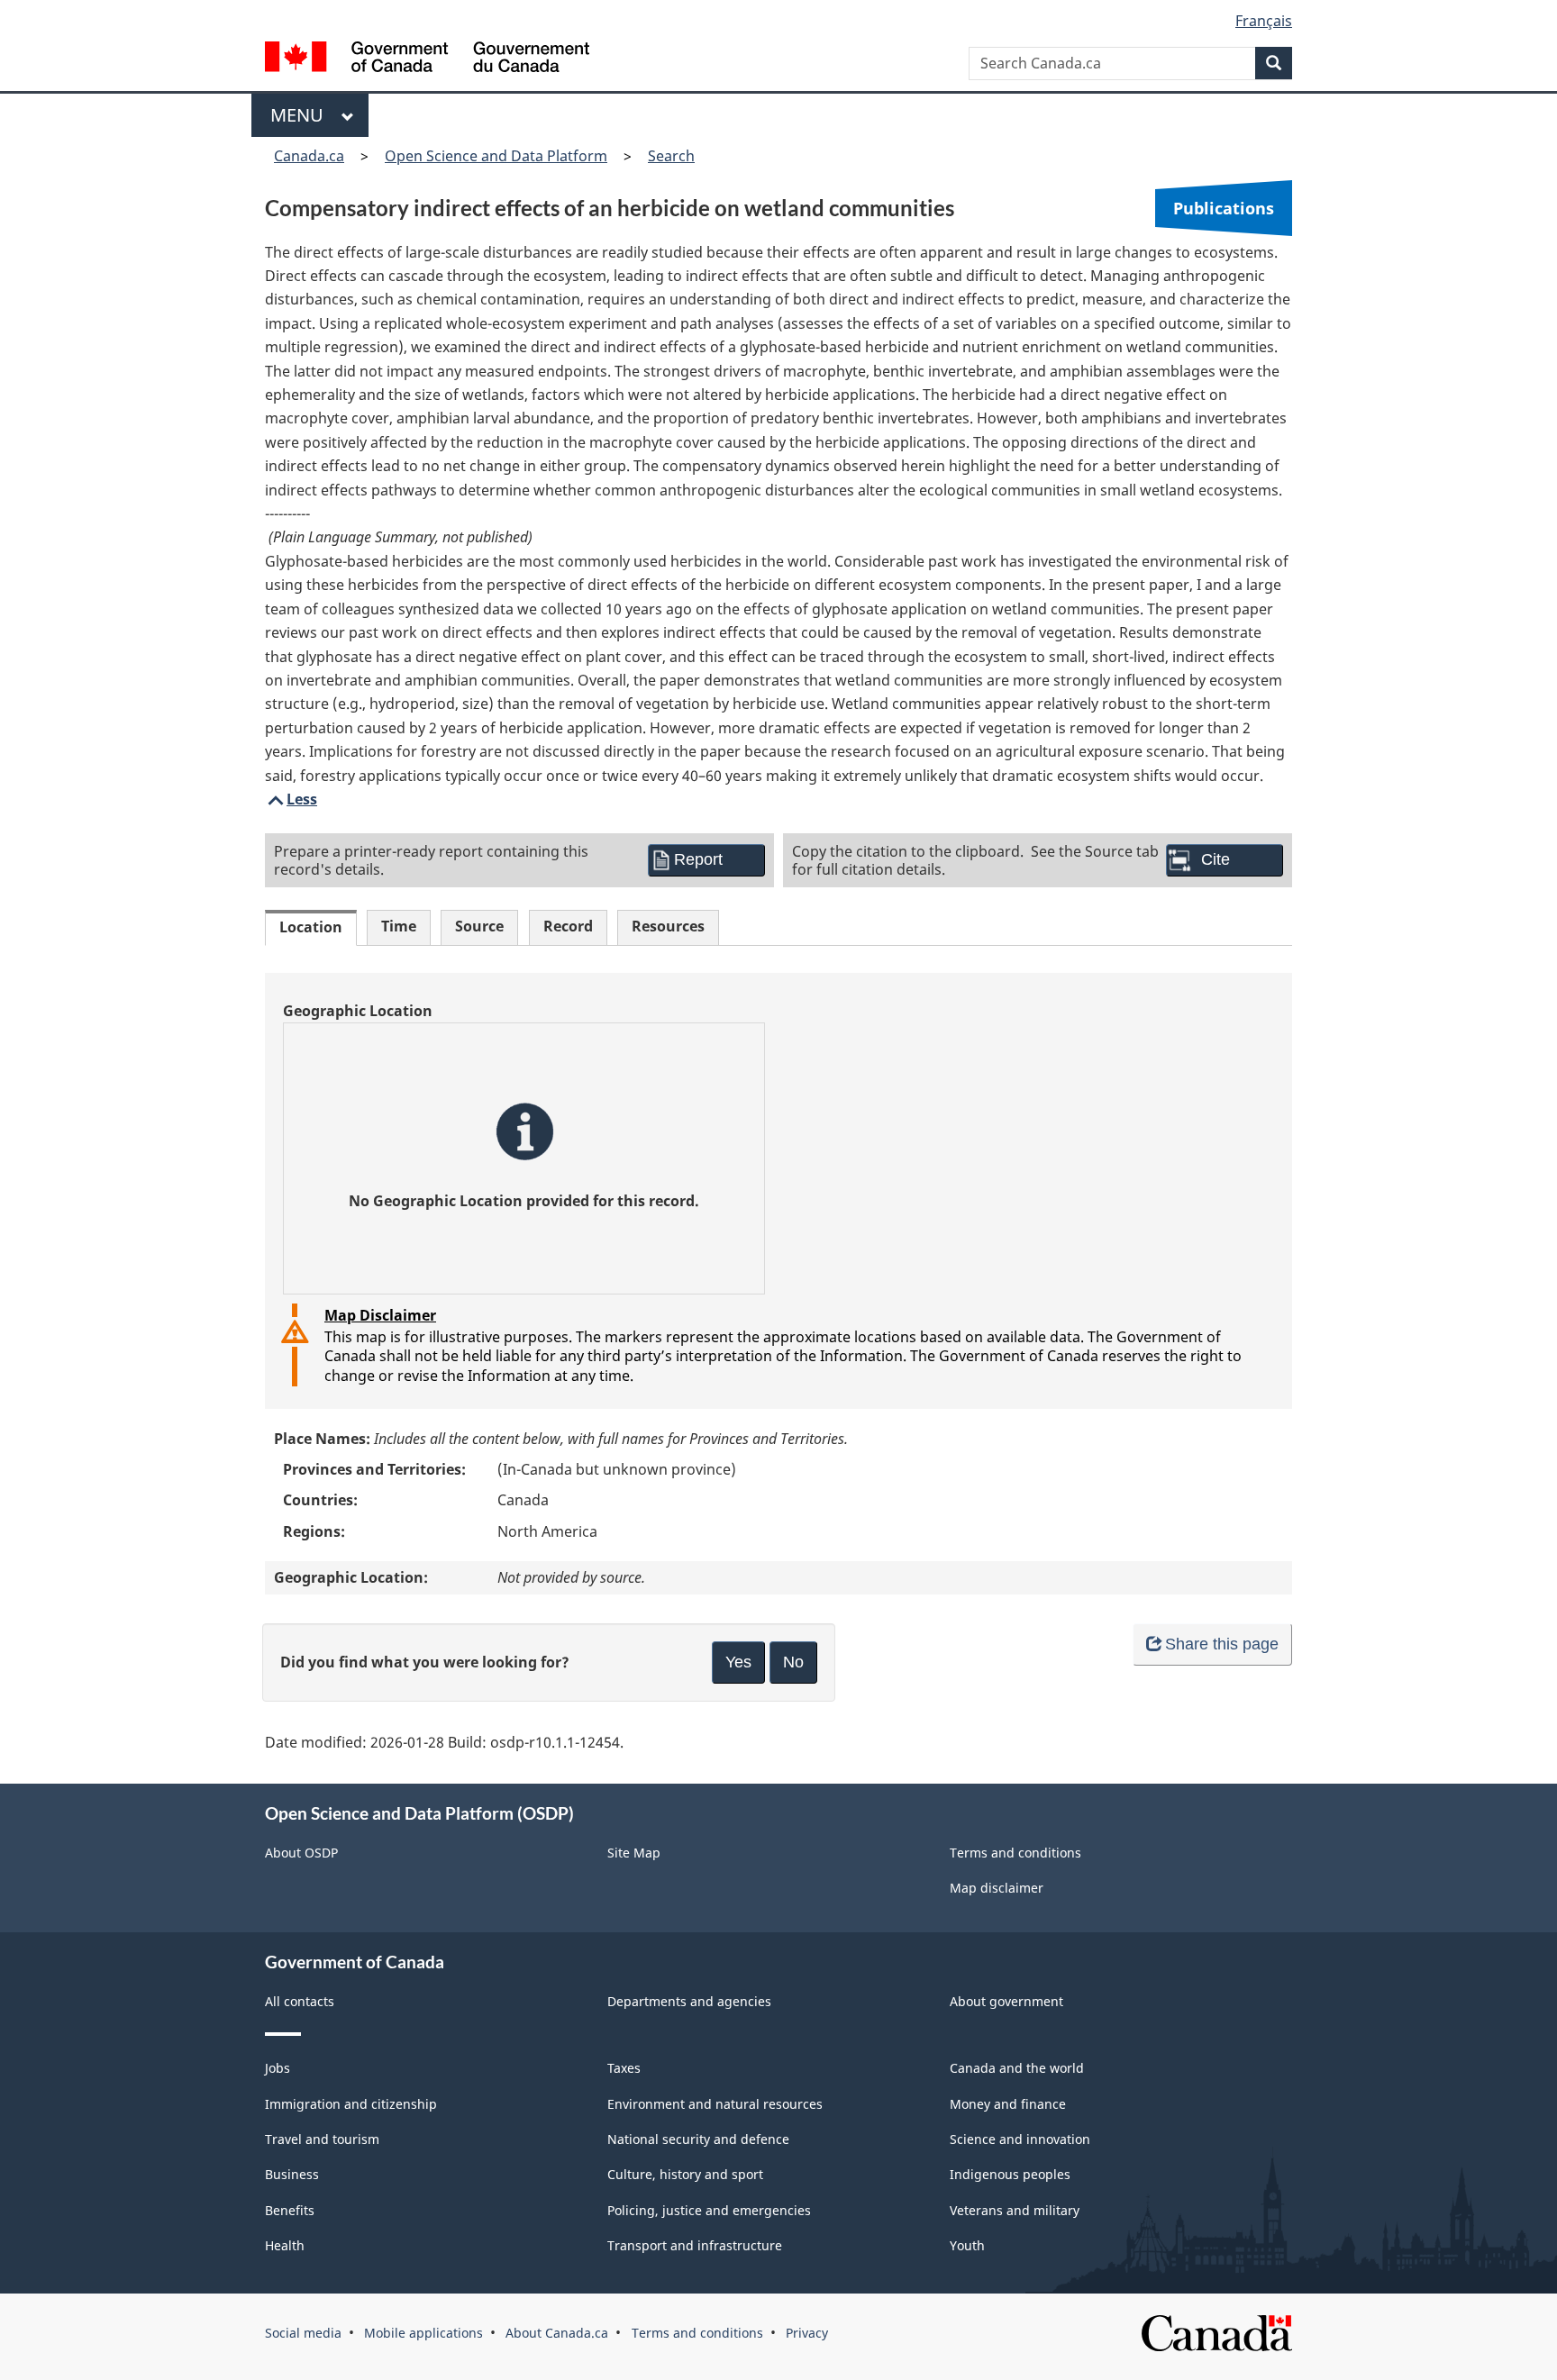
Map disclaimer (997, 1888)
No (793, 1662)
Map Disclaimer (380, 1315)
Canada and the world (1017, 2068)
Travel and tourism (322, 2139)
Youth (967, 2245)
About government (1006, 2001)
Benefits (290, 2210)
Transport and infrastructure (695, 2245)
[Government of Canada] (427, 59)
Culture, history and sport (685, 2174)
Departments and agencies (689, 2001)
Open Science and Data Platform (496, 156)
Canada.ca (309, 156)
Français (1264, 21)
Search (671, 156)
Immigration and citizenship (351, 2104)
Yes (738, 1662)
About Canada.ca (557, 2333)
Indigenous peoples (1010, 2174)
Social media (303, 2333)
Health (285, 2245)
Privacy (807, 2333)
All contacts (300, 2001)
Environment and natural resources (715, 2104)
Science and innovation (1020, 2139)
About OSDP (301, 1853)
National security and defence (698, 2139)
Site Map (634, 1853)
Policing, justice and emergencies (709, 2210)
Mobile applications (423, 2333)
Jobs (278, 2068)
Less (291, 799)
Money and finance (1008, 2104)
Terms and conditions (1015, 1853)
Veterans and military (1015, 2210)
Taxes (624, 2068)
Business (292, 2174)
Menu (301, 115)
